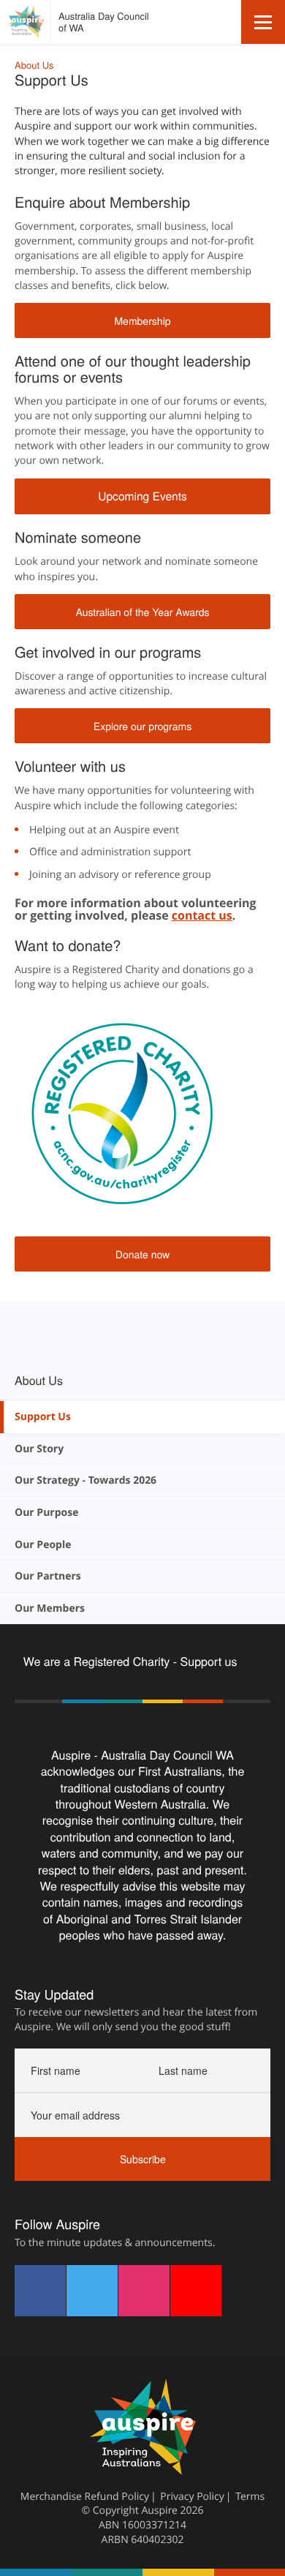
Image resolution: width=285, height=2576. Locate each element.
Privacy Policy (192, 2497)
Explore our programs (142, 726)
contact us (202, 915)
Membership (142, 320)
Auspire (159, 2511)
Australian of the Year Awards (142, 612)
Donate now (142, 1254)
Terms (250, 2497)
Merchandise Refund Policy (85, 2497)
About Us (34, 65)
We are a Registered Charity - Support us (132, 1661)
